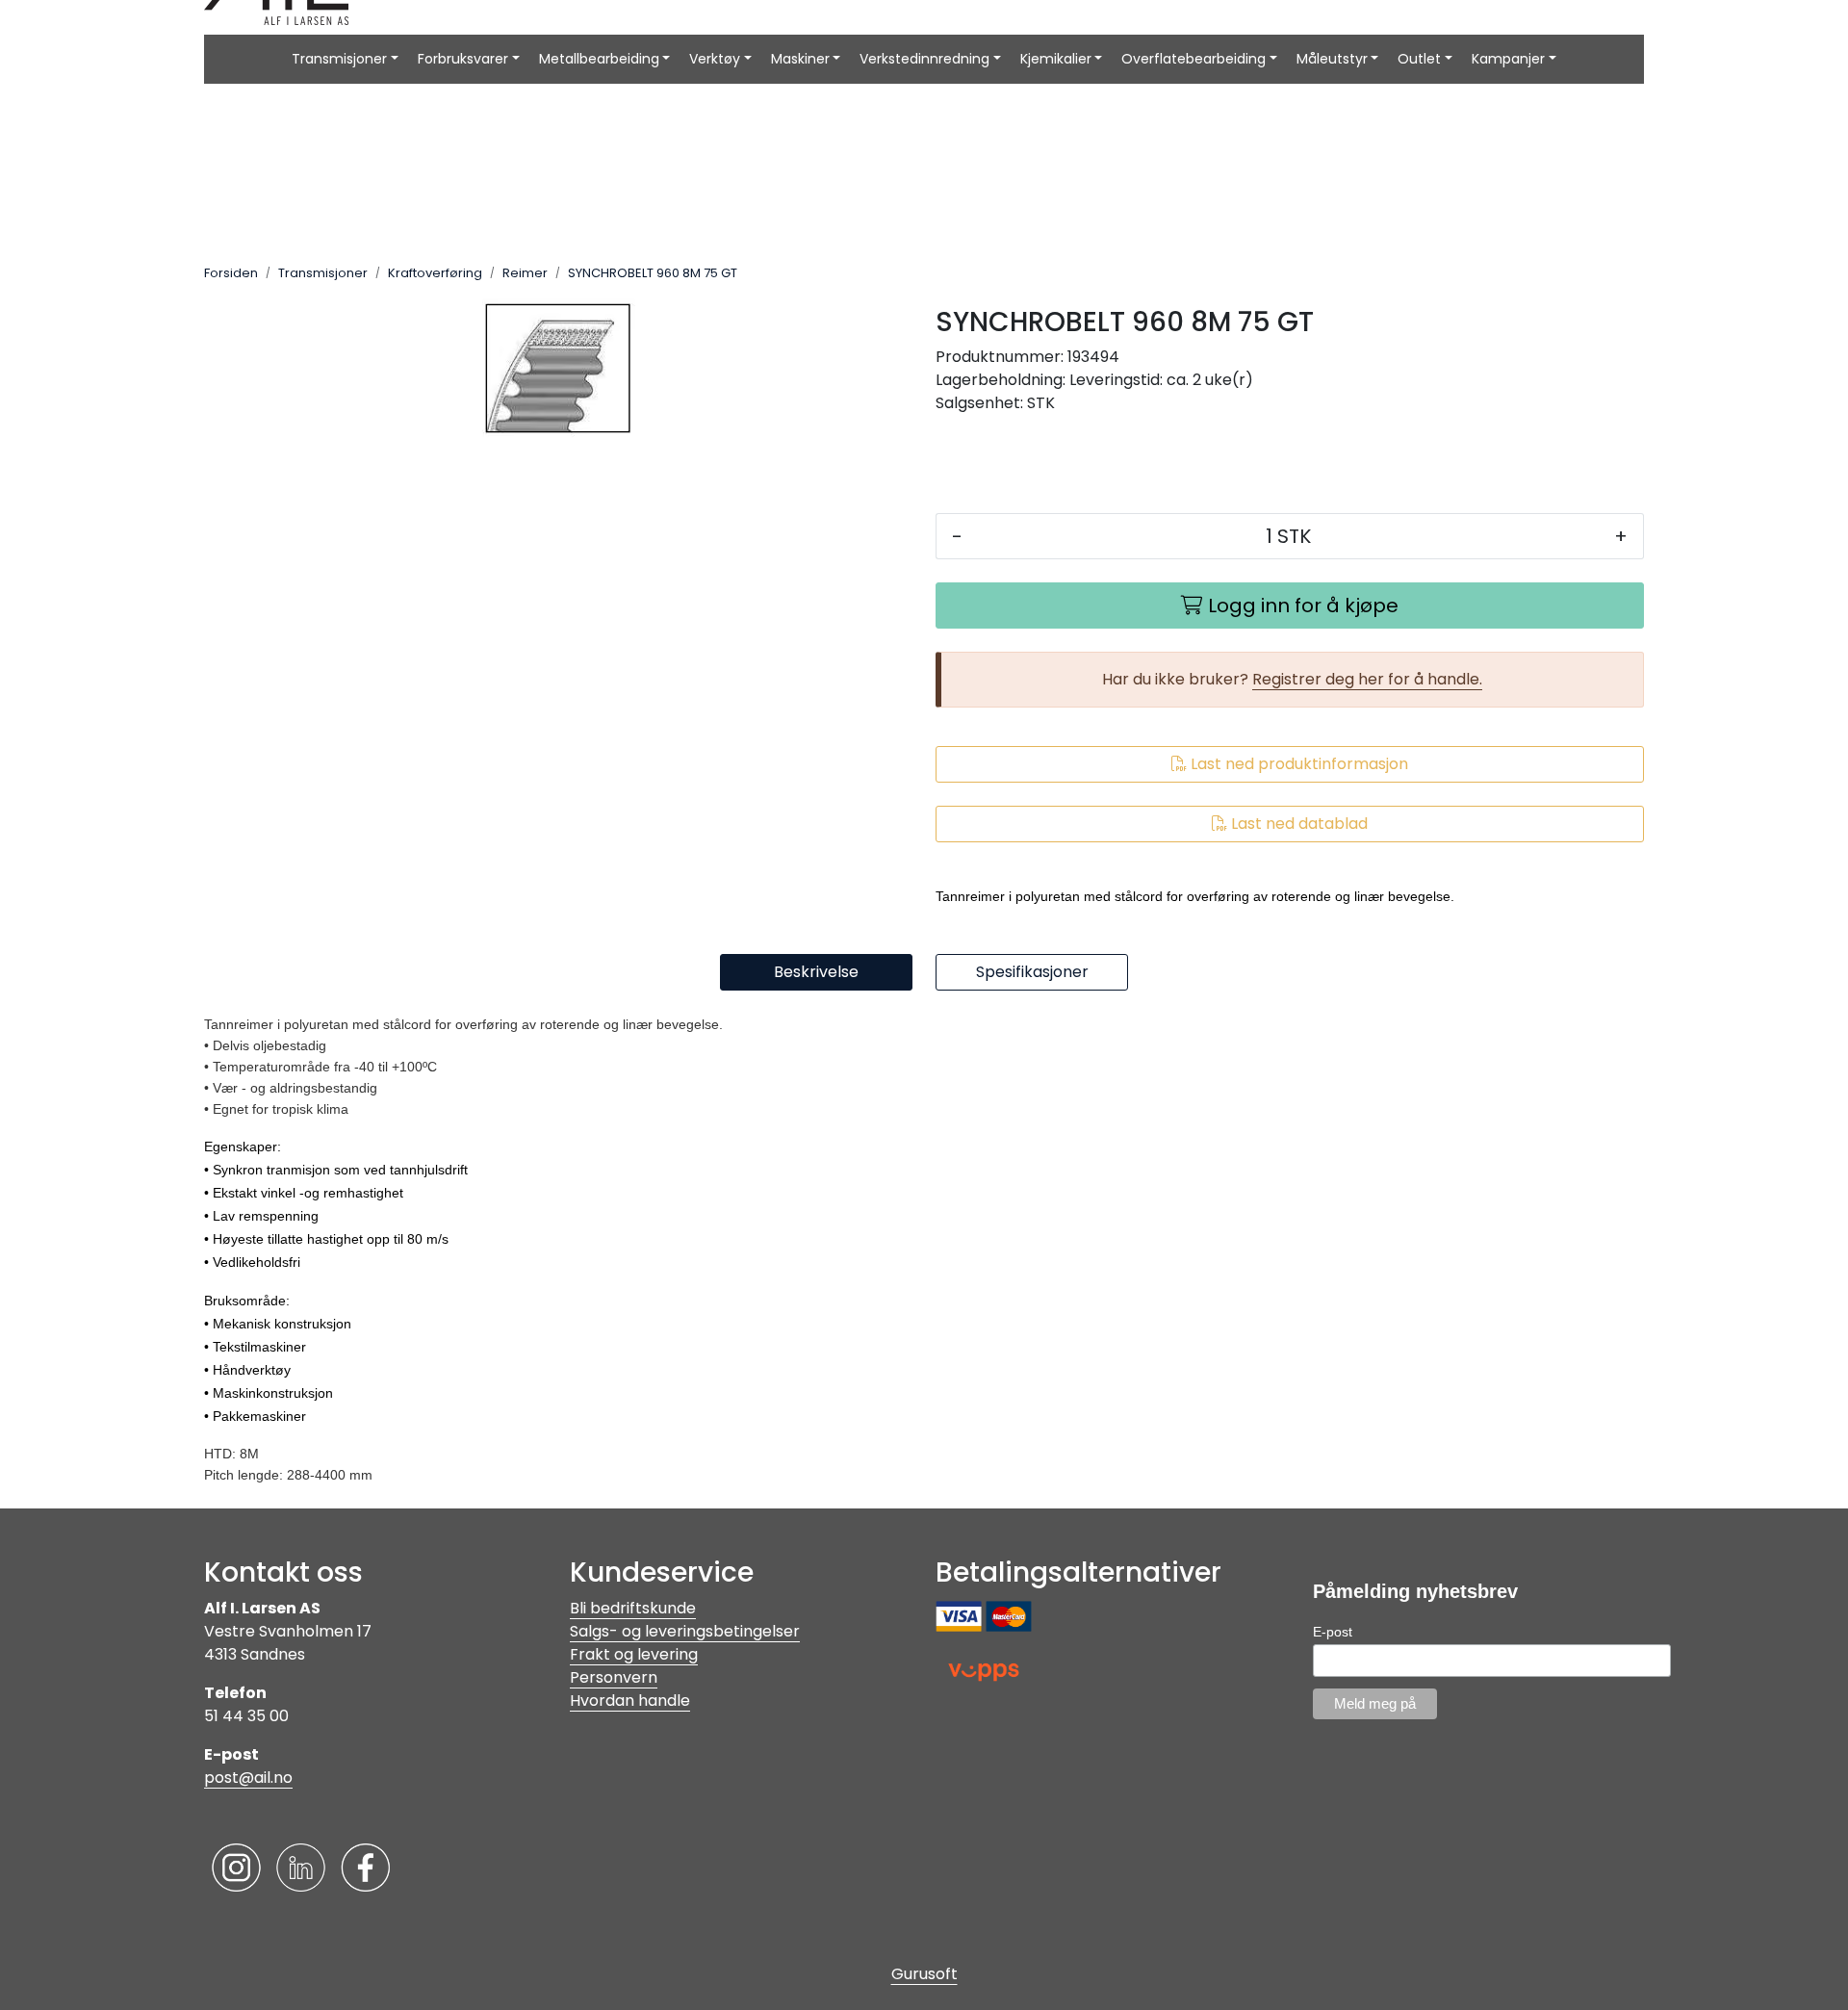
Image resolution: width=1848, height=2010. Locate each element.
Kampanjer (1508, 59)
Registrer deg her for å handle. (1367, 679)
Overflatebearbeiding (1193, 59)
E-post (1333, 1632)
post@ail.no (248, 1778)
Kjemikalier (1056, 59)
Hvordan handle (630, 1701)
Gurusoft (924, 1974)
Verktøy (715, 59)
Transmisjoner (339, 59)
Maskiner (800, 59)
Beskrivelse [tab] (816, 972)
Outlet (1419, 59)
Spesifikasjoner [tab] (1032, 972)
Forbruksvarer (463, 59)
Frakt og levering (634, 1654)
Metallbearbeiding (599, 59)
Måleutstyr (1332, 59)
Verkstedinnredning (924, 59)
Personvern (614, 1677)
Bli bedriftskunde (633, 1608)
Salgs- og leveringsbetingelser (685, 1631)
